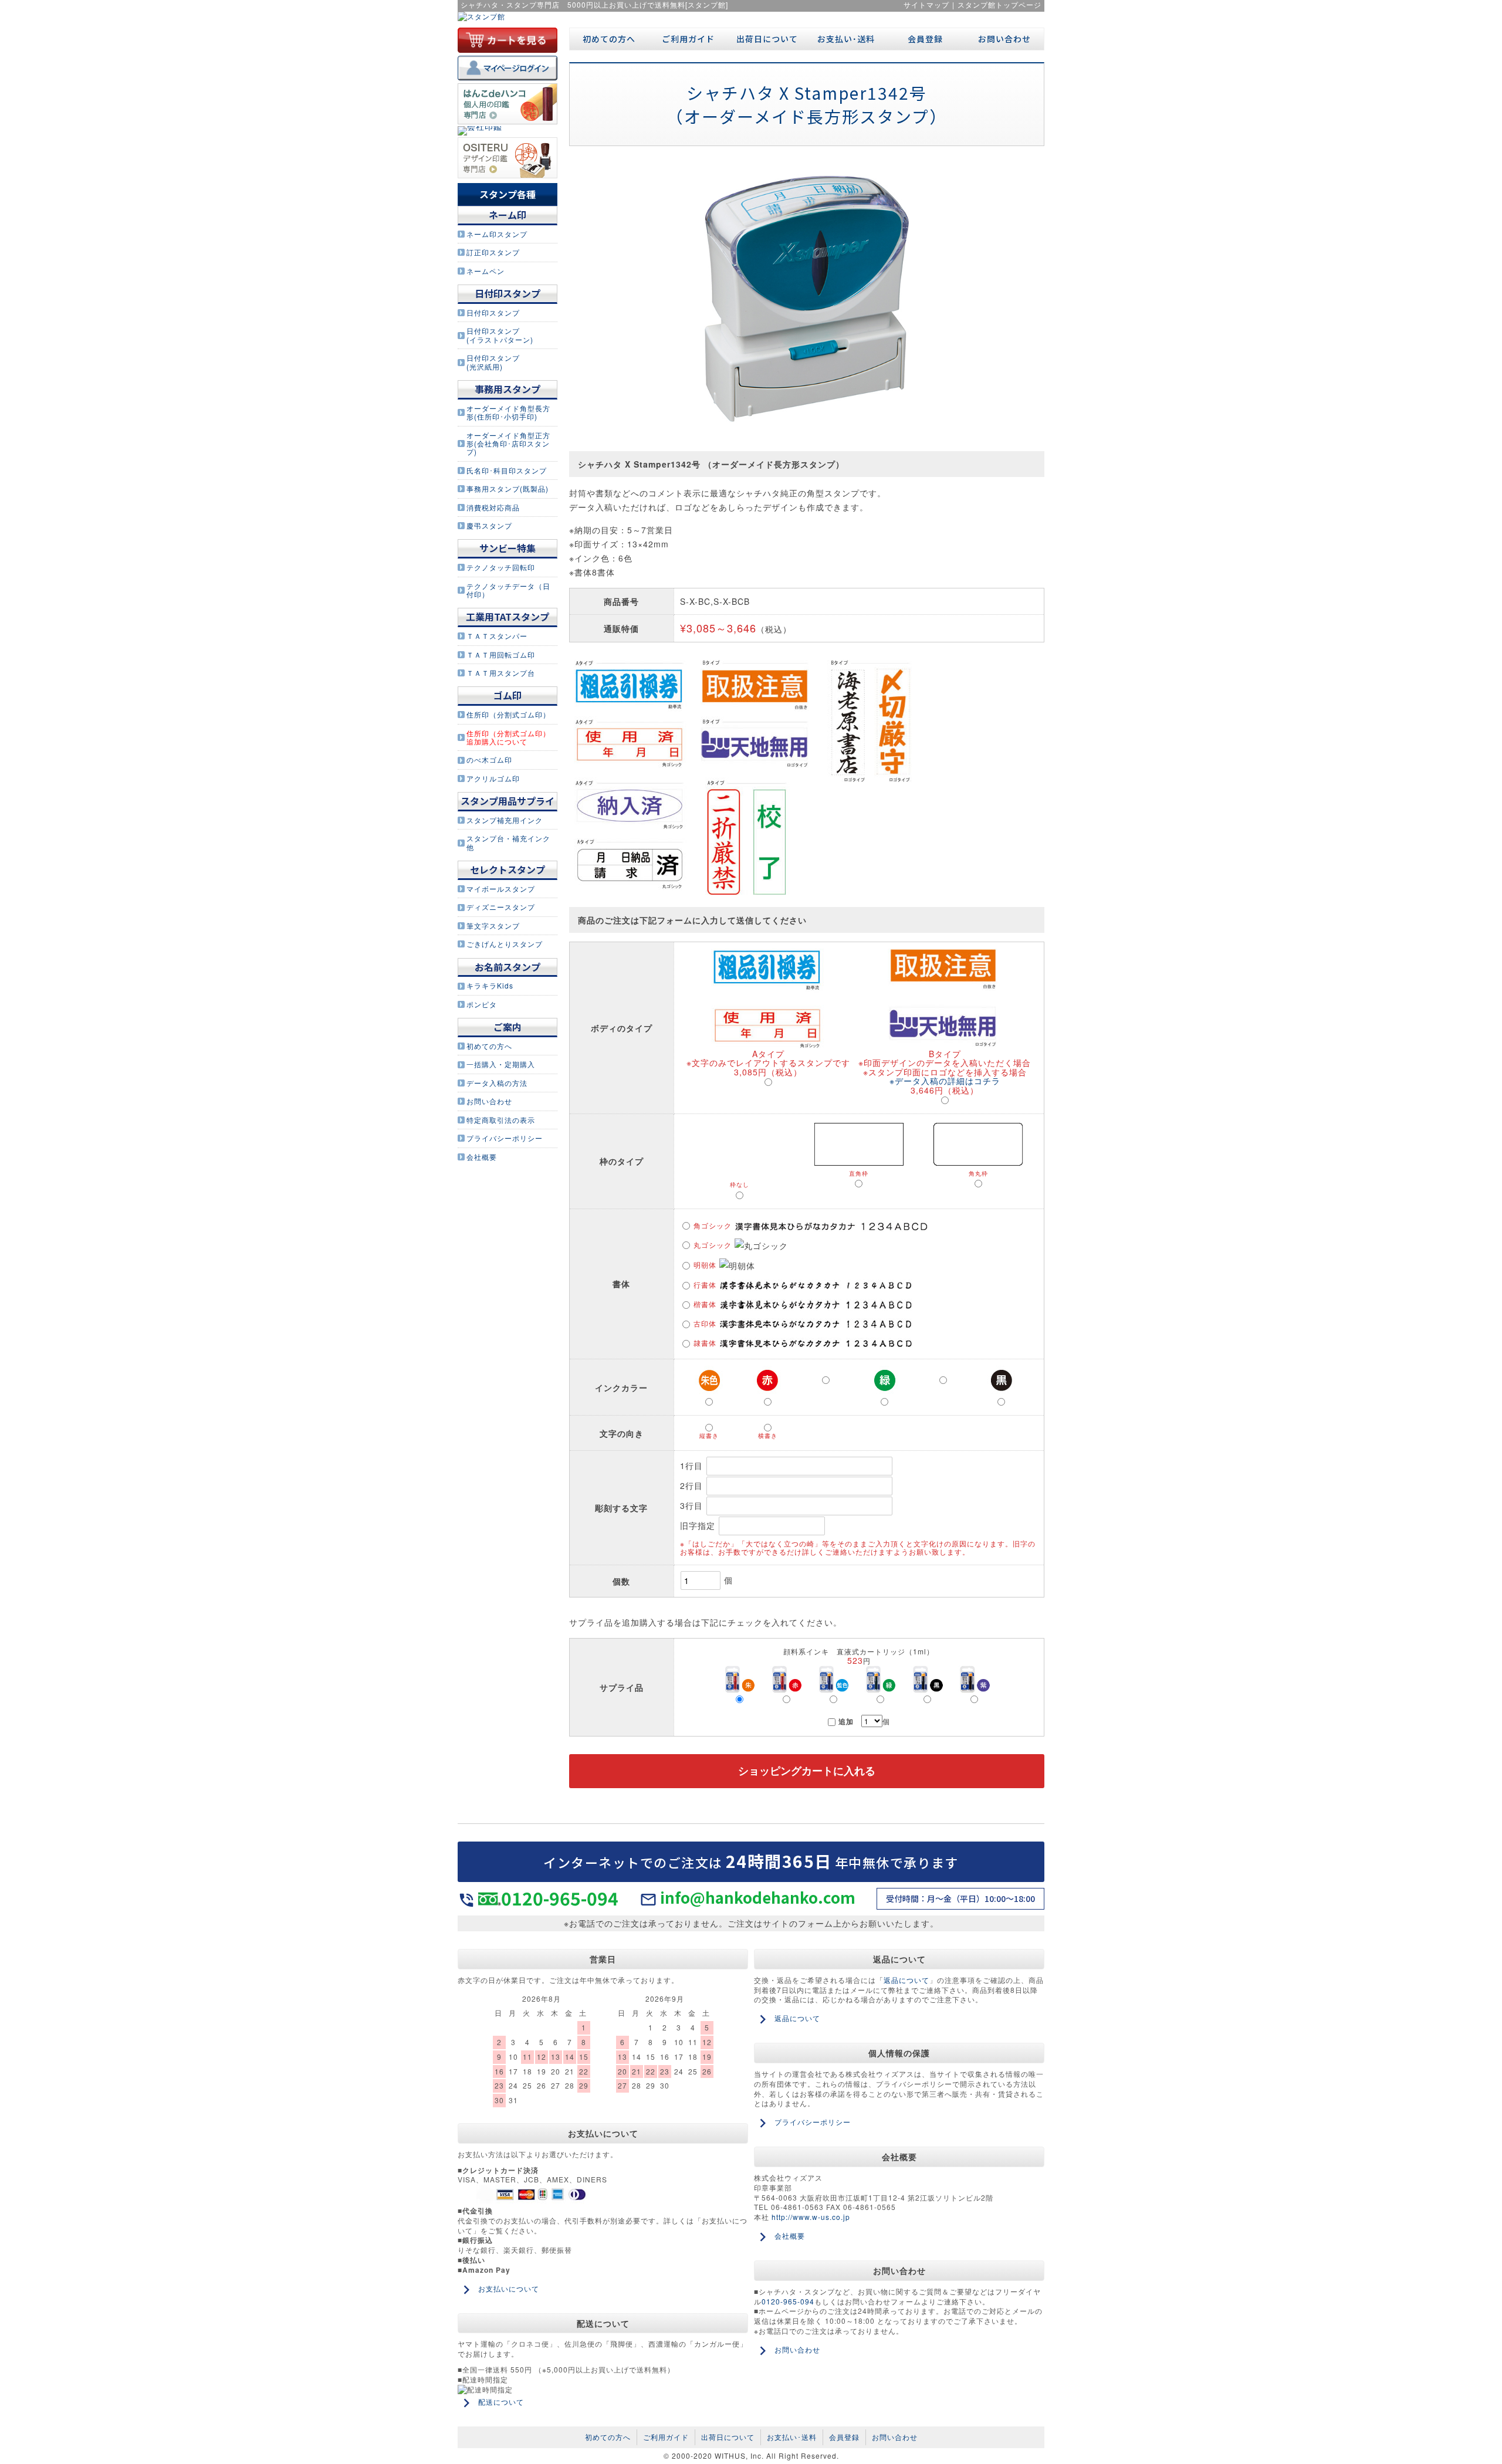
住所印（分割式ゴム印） (508, 714)
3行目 (693, 1505)
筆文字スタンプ (493, 925)
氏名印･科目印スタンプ (507, 470)
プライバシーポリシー (505, 1138)
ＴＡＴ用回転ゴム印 (501, 654)
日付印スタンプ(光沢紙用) (493, 362)
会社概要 (482, 1157)
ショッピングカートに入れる (807, 1771)
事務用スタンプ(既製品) (508, 488)
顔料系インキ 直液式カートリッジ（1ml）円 (859, 1656)
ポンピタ (482, 1004)
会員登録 (925, 39)
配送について (603, 2323)
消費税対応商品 (493, 507)
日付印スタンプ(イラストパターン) (500, 335)
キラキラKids (490, 985)
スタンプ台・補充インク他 (508, 842)
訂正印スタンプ (493, 252)
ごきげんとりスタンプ (505, 944)
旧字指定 (699, 1525)
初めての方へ (489, 1046)
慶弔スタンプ (489, 525)
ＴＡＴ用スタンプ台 (501, 673)
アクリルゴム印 (493, 778)
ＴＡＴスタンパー (497, 636)
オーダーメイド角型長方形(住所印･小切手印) (508, 412)
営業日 (603, 1959)
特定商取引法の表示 (501, 1120)
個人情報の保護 (899, 2053)
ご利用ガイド (688, 39)
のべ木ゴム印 (489, 759)
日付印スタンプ (493, 312)
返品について (899, 1959)
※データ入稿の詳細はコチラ (945, 1081)
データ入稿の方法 (497, 1083)
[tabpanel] (807, 299)
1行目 (693, 1465)
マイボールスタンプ (501, 889)
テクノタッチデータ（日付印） (508, 590)
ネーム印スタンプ (497, 234)
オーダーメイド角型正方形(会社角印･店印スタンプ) (508, 444)
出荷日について (767, 39)
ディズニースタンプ (501, 907)
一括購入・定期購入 (501, 1064)
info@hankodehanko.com (758, 1897)
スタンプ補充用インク (505, 820)
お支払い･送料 (846, 39)
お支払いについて (603, 2133)
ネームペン (486, 271)
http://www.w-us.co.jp (811, 2217)
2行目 (693, 1485)
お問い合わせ (489, 1101)
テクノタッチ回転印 (501, 567)
